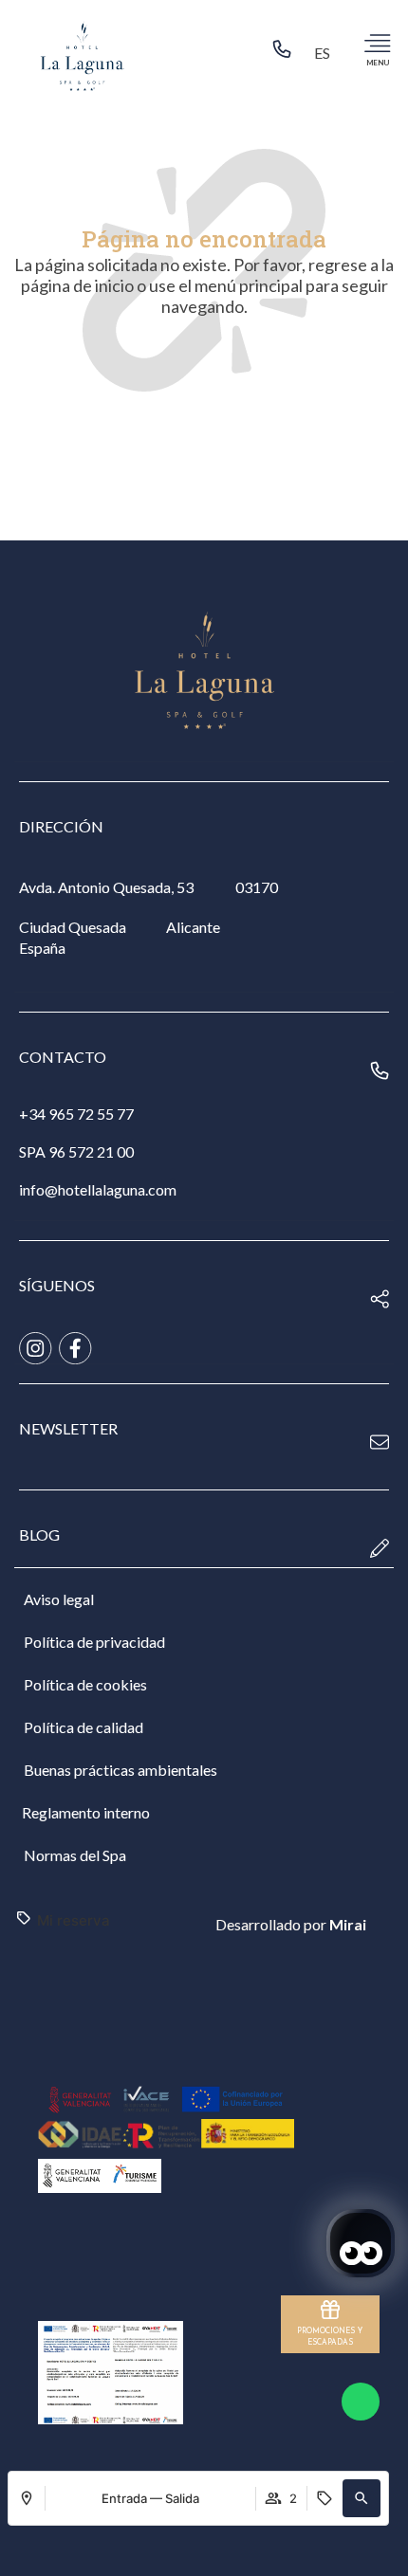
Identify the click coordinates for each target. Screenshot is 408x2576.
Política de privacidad (94, 1642)
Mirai (348, 1924)
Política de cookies (85, 1684)
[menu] (377, 43)
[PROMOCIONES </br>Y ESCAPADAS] (330, 2310)
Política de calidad (83, 1727)
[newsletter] (380, 1442)
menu (378, 63)
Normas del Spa (75, 1855)
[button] (362, 2498)
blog (39, 1535)
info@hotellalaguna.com (98, 1189)
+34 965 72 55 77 (76, 1114)
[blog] (380, 1548)
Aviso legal (59, 1599)
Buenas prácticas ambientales (121, 1770)
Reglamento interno (86, 1812)
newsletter (68, 1428)
